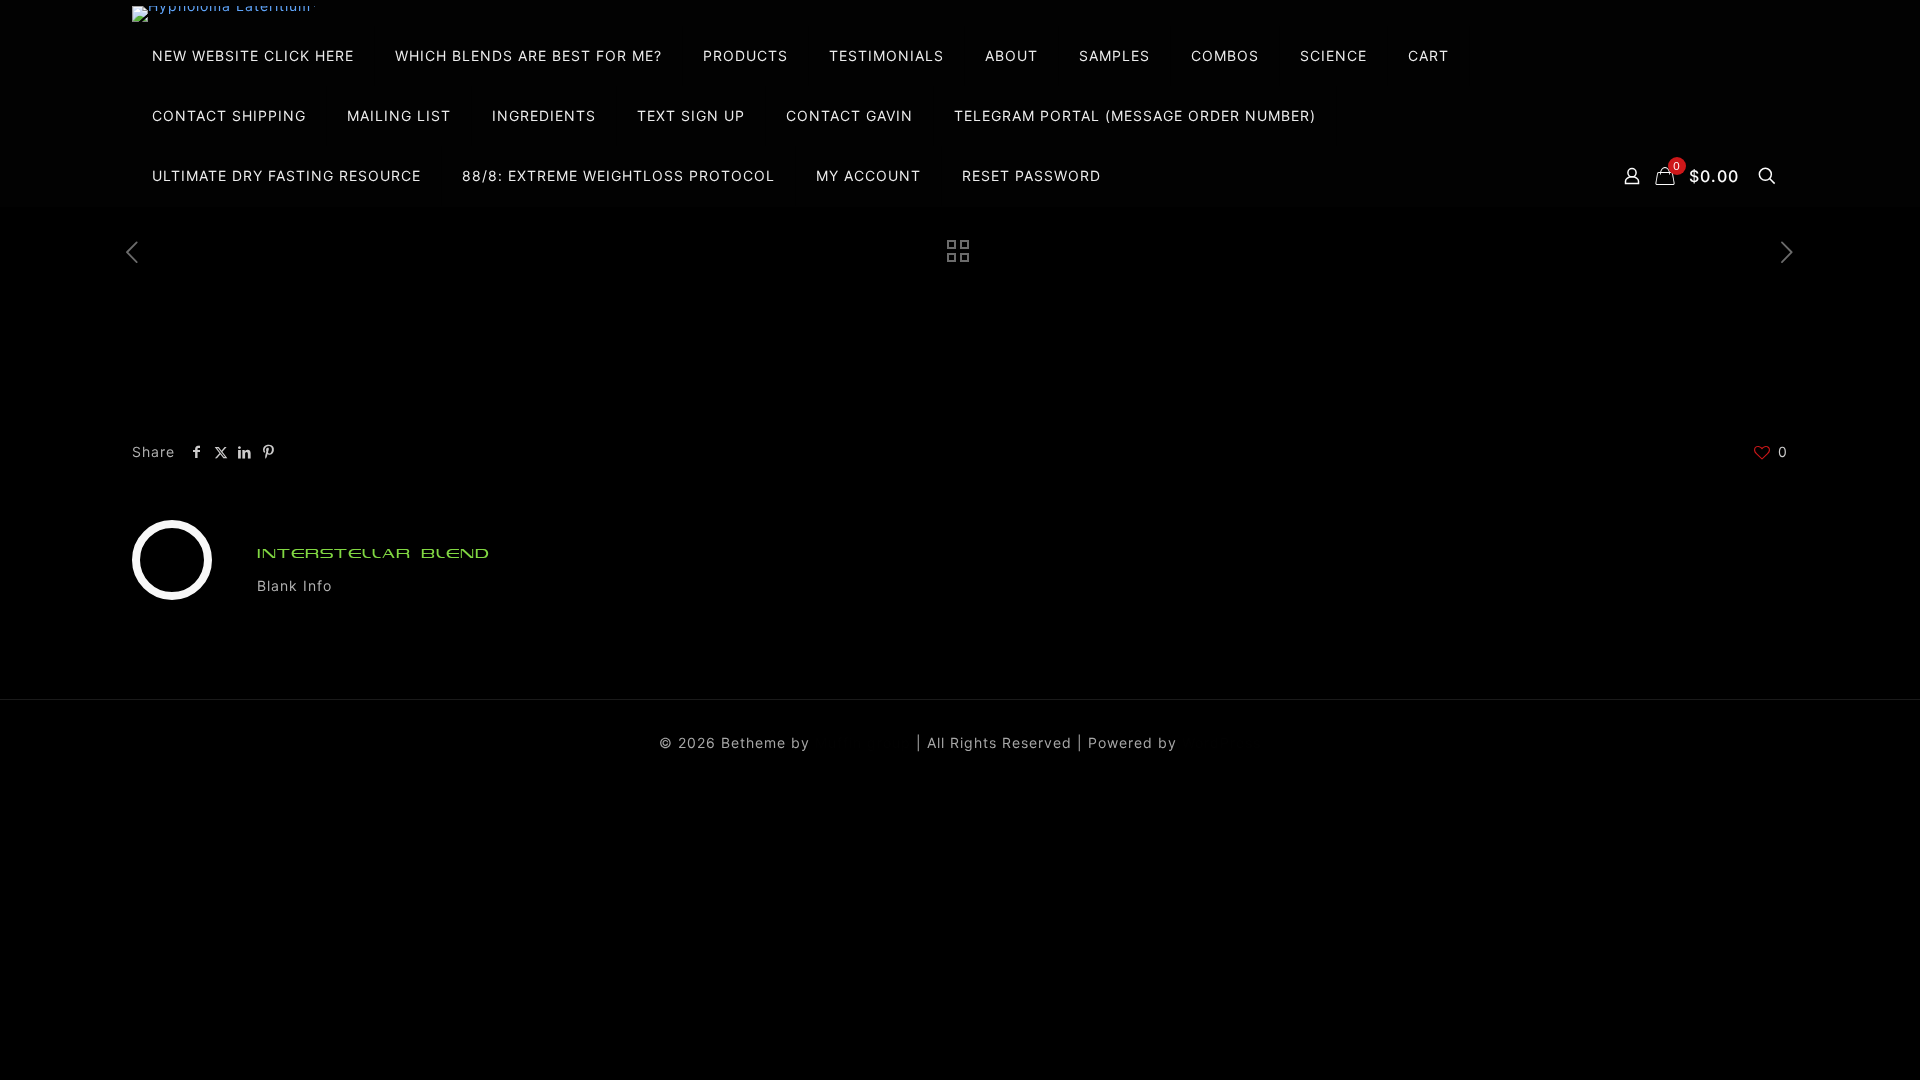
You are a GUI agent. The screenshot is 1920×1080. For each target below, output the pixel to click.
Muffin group (863, 742)
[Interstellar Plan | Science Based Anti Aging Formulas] (225, 14)
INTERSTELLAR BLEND (373, 553)
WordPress (1221, 742)
